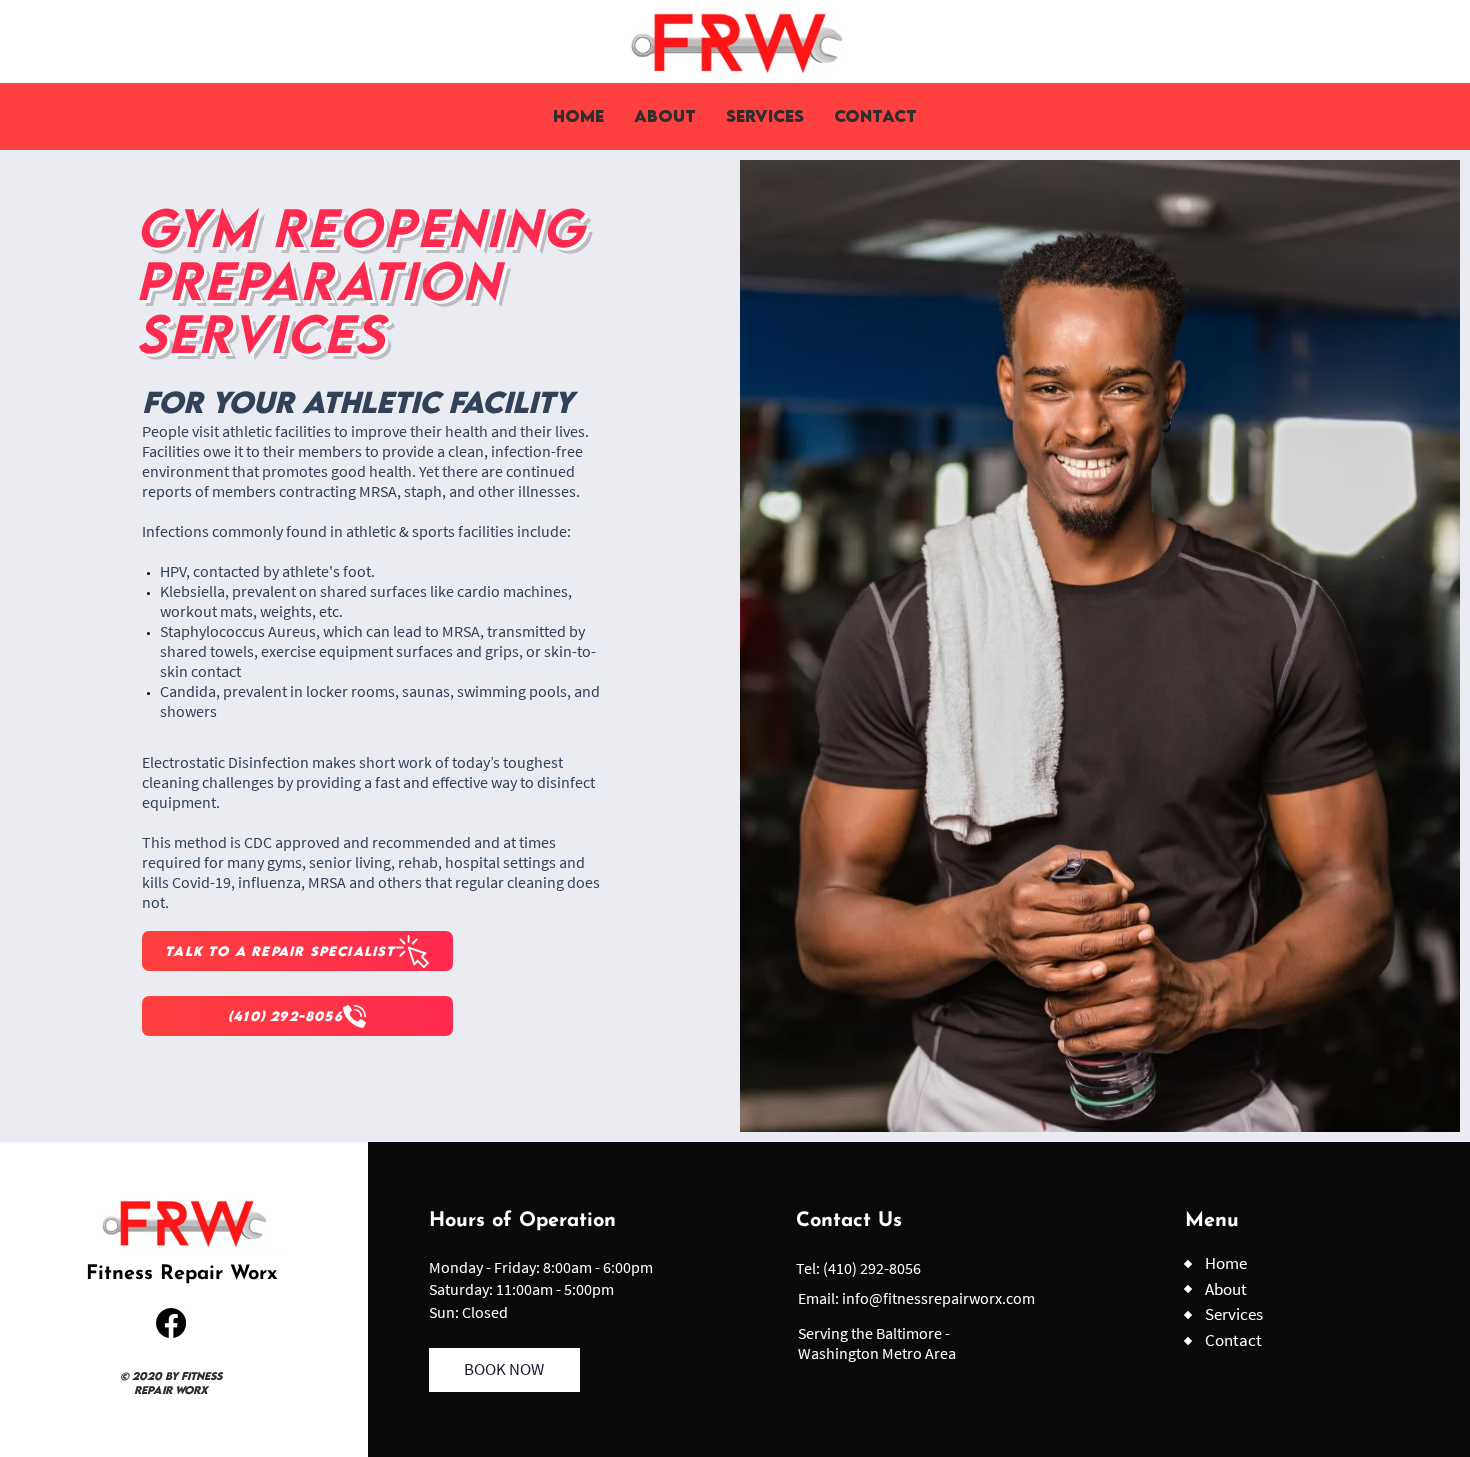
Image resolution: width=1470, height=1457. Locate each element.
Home (1226, 1263)
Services (1234, 1314)
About (1226, 1289)
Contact (1233, 1340)
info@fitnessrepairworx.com (938, 1298)
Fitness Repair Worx (182, 1274)
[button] (765, 116)
